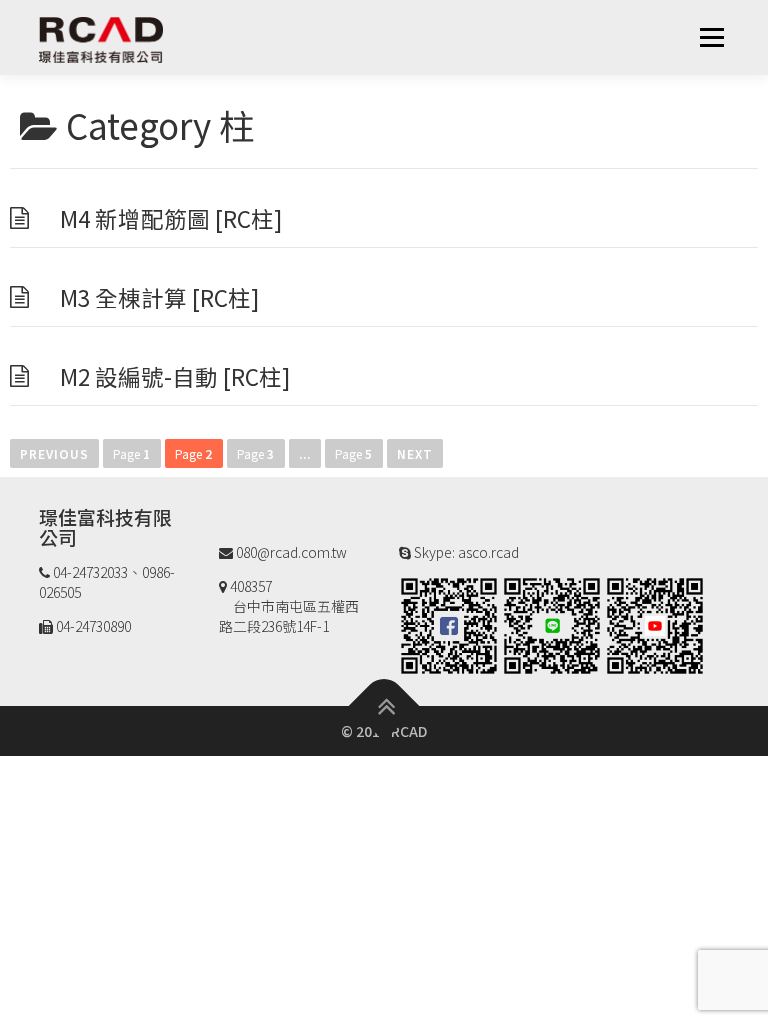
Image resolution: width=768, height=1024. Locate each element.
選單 (711, 37)
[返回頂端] (384, 705)
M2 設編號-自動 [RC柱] (175, 376)
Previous (54, 453)
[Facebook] (449, 623)
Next (415, 453)
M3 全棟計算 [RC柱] (159, 297)
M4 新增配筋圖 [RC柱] (171, 218)
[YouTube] (655, 623)
